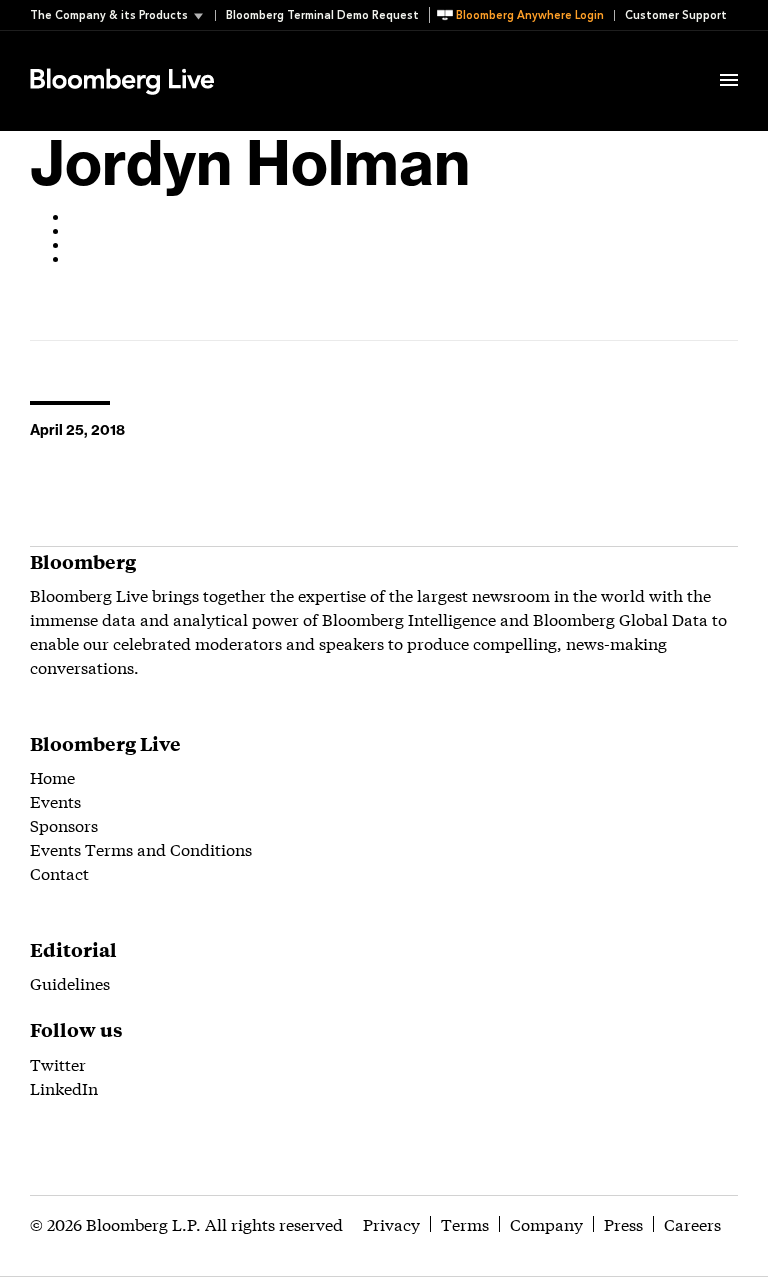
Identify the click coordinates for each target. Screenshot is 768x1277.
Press (623, 1223)
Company (546, 1223)
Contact (59, 872)
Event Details (278, 56)
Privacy (391, 1223)
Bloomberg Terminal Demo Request (322, 15)
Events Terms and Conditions (141, 848)
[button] (122, 15)
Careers (692, 1223)
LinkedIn (64, 1087)
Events (55, 800)
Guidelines (70, 982)
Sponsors (64, 824)
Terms (465, 1223)
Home (52, 776)
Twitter (58, 1063)
